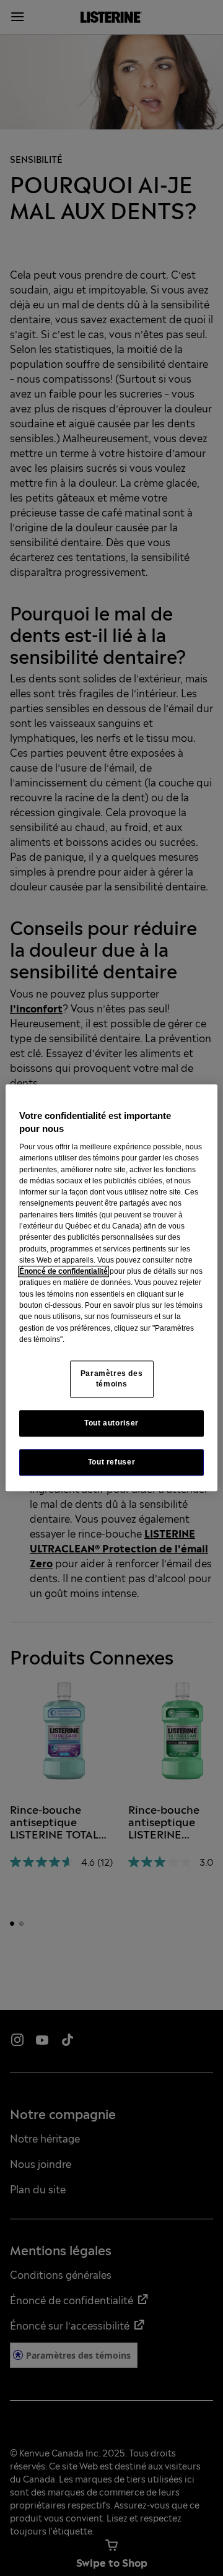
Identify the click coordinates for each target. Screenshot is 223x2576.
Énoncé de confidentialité (63, 1271)
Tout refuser (111, 1463)
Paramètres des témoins (112, 1379)
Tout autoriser (111, 1424)
